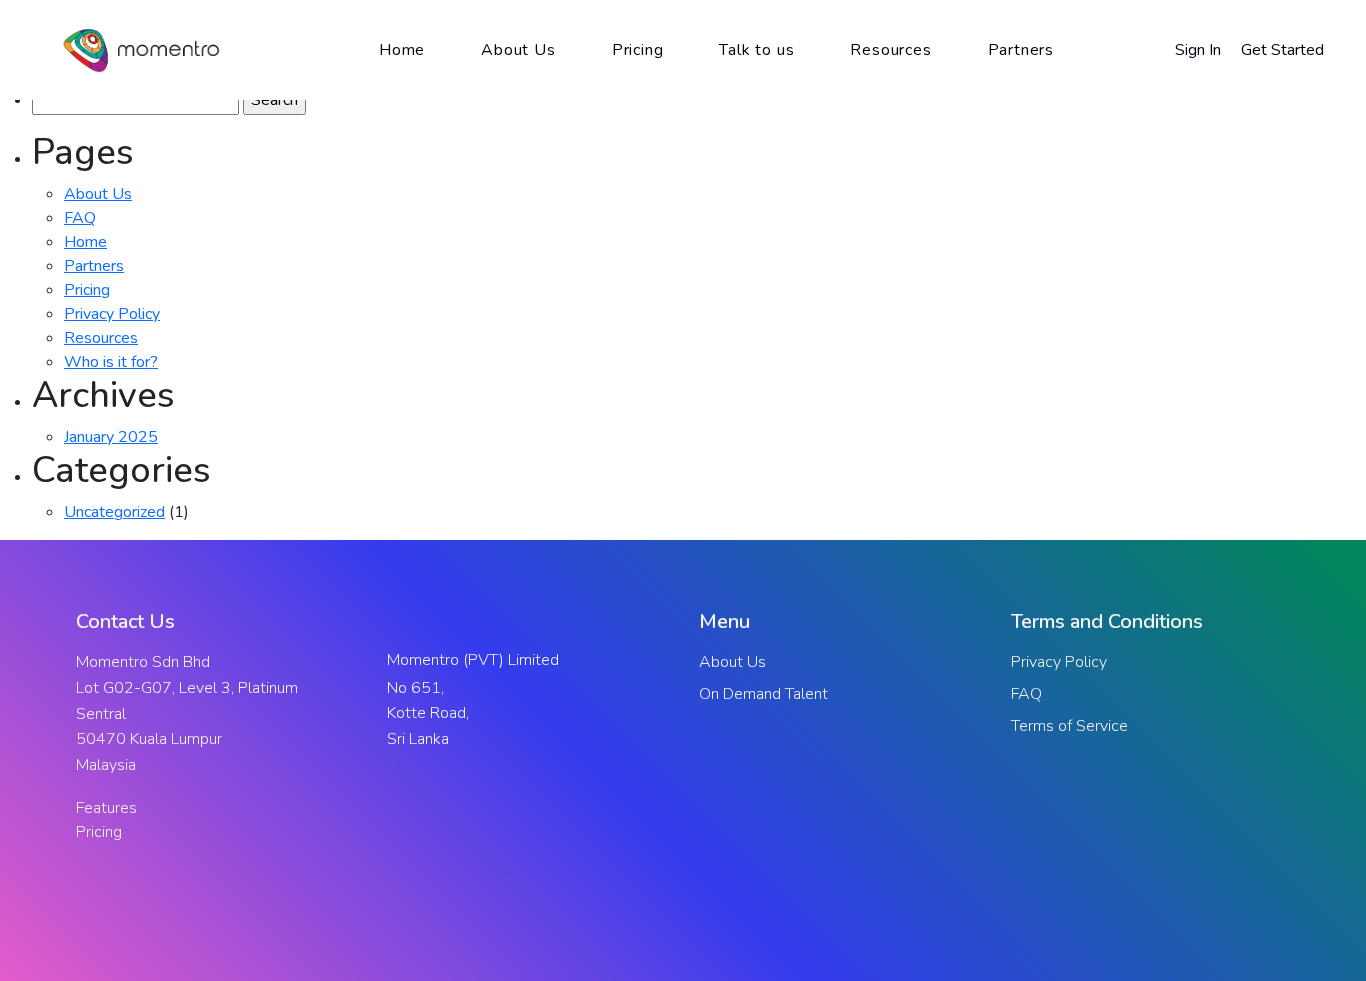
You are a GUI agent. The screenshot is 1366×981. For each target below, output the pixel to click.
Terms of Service (1069, 726)
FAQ (80, 218)
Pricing (87, 290)
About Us (98, 194)
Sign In (1198, 50)
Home (85, 242)
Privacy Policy (112, 314)
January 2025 (111, 437)
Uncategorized (114, 512)
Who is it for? (111, 362)
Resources (101, 338)
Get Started (1282, 50)
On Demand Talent (763, 694)
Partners (94, 266)
